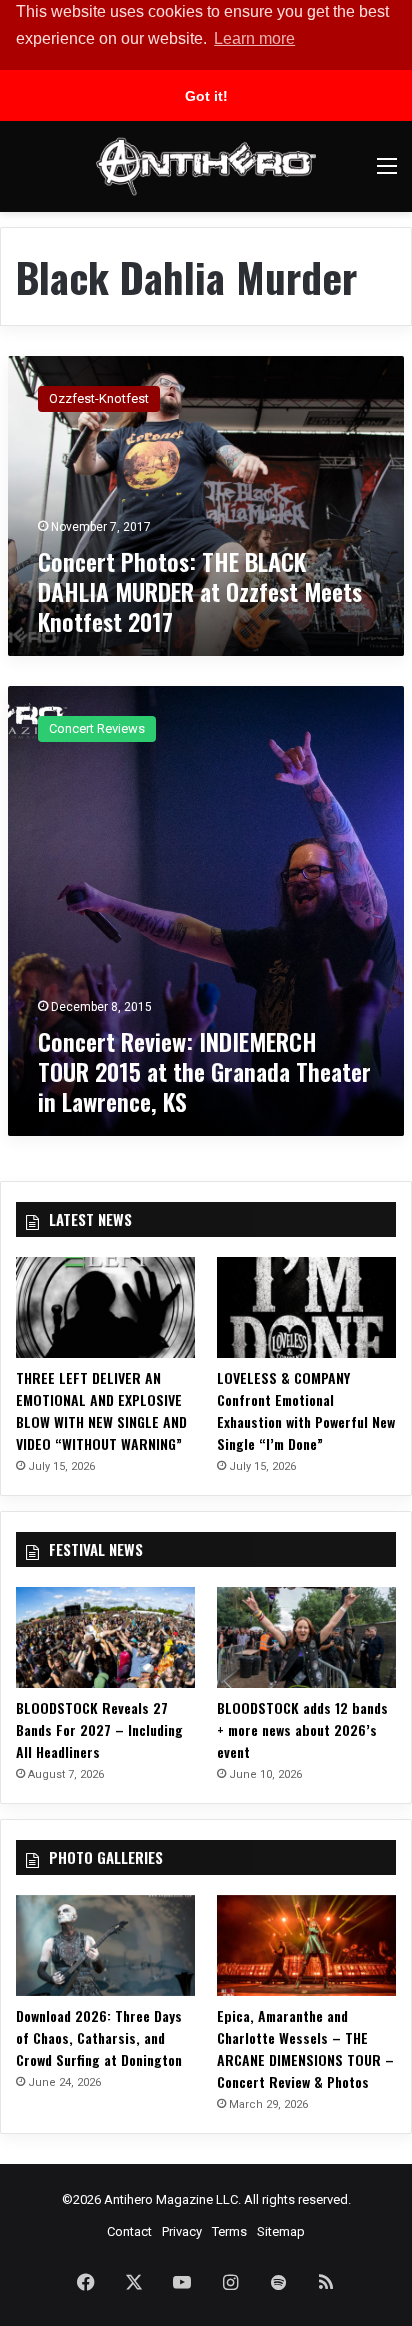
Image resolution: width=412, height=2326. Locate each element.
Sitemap (281, 2231)
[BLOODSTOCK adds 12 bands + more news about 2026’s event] (306, 1637)
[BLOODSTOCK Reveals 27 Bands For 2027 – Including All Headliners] (105, 1637)
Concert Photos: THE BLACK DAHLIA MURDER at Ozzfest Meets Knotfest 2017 (200, 591)
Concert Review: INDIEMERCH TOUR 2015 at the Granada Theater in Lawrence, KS (204, 1071)
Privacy (182, 2231)
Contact (129, 2231)
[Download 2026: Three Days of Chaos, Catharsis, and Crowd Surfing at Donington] (105, 1945)
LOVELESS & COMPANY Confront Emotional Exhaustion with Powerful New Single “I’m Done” (306, 1410)
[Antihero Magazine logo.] (206, 166)
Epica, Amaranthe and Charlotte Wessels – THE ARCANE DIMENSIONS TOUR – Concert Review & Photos (305, 2048)
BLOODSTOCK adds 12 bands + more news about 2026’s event (302, 1729)
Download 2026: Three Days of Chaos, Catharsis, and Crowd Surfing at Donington (99, 2037)
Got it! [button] (206, 96)
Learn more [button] (254, 38)
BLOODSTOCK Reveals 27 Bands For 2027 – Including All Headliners (99, 1729)
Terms (229, 2231)
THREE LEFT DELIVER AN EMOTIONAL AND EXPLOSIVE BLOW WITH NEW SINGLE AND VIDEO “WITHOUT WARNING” (101, 1410)
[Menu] (387, 173)
